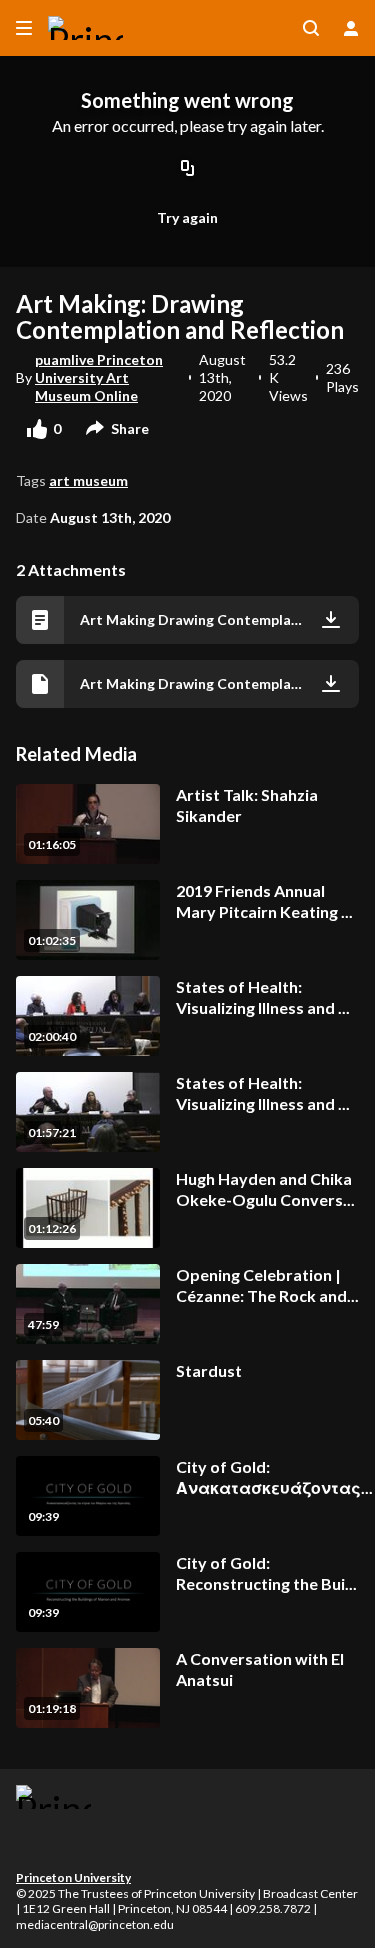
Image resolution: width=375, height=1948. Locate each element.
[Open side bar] (24, 28)
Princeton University (73, 1877)
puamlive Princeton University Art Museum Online (99, 377)
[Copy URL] (188, 169)
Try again (187, 217)
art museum (88, 480)
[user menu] (351, 28)
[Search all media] (311, 28)
